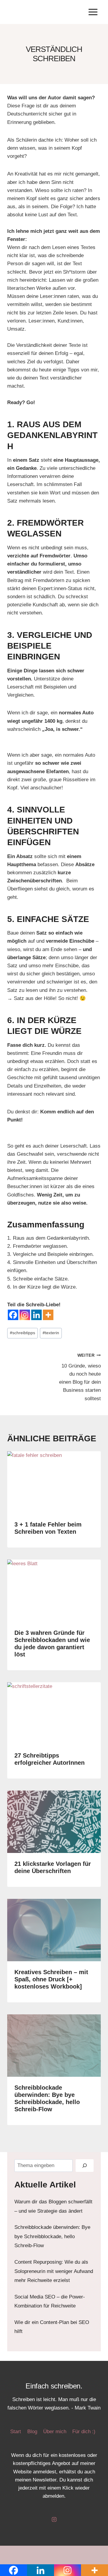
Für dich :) (84, 2432)
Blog (32, 2432)
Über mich (55, 2432)
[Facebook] (13, 1315)
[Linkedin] (36, 1315)
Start (16, 2432)
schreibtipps (22, 1333)
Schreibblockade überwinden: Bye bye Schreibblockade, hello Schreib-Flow (52, 2236)
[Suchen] (85, 2166)
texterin (51, 1333)
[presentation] (54, 1482)
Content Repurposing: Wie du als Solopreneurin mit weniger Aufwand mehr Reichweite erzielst (54, 2271)
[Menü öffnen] (93, 12)
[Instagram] (25, 1315)
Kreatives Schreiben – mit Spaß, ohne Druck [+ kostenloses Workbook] (51, 1979)
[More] (48, 1315)
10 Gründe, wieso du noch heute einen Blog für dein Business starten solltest (80, 1377)
